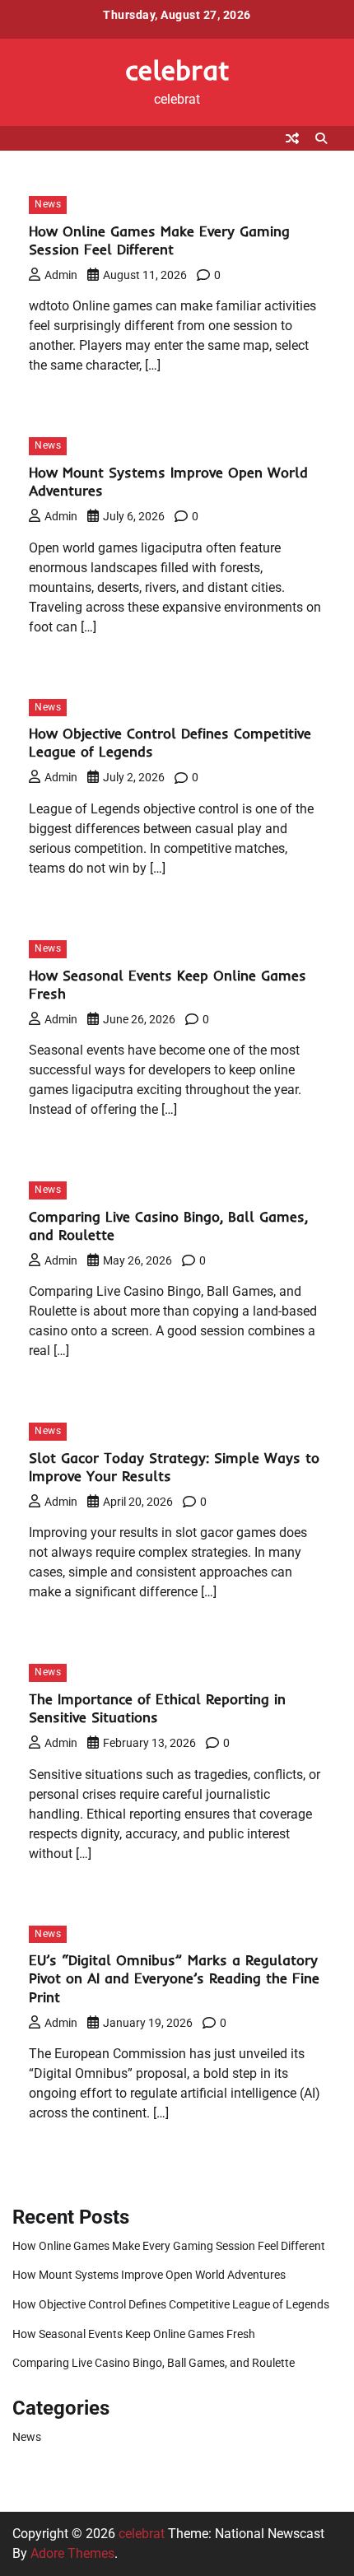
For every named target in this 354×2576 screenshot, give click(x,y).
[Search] (321, 138)
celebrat (177, 70)
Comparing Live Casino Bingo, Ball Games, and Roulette (154, 2363)
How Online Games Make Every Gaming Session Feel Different (159, 240)
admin (61, 275)
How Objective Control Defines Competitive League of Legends (171, 2304)
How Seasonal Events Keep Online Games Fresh (134, 2334)
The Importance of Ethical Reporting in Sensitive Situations (157, 1708)
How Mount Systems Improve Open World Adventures (149, 2275)
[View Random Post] (292, 138)
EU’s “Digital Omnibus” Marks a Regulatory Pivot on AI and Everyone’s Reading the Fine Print (174, 1978)
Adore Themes (72, 2553)
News (48, 204)
